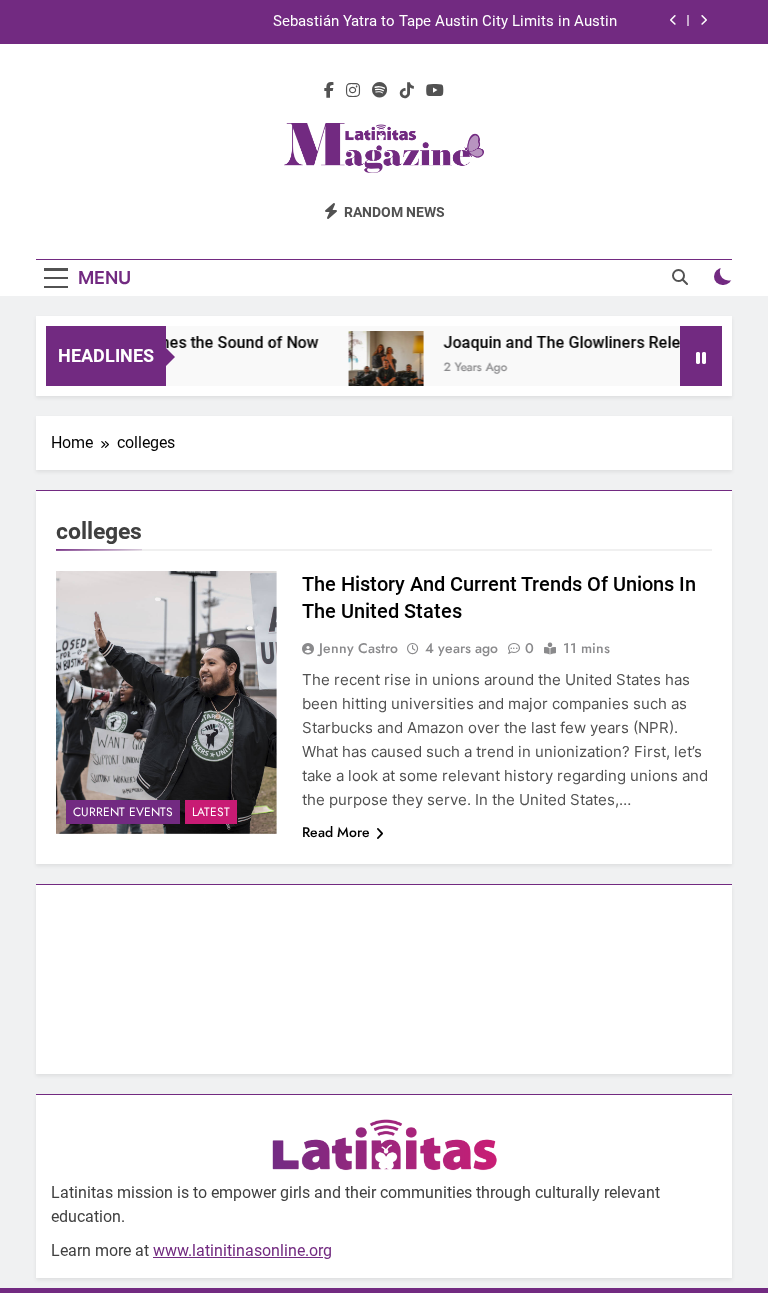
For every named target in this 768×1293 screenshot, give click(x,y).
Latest (211, 812)
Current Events (123, 812)
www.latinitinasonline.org (242, 1250)
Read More (336, 832)
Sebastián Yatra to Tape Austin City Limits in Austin (445, 22)
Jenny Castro (358, 648)
